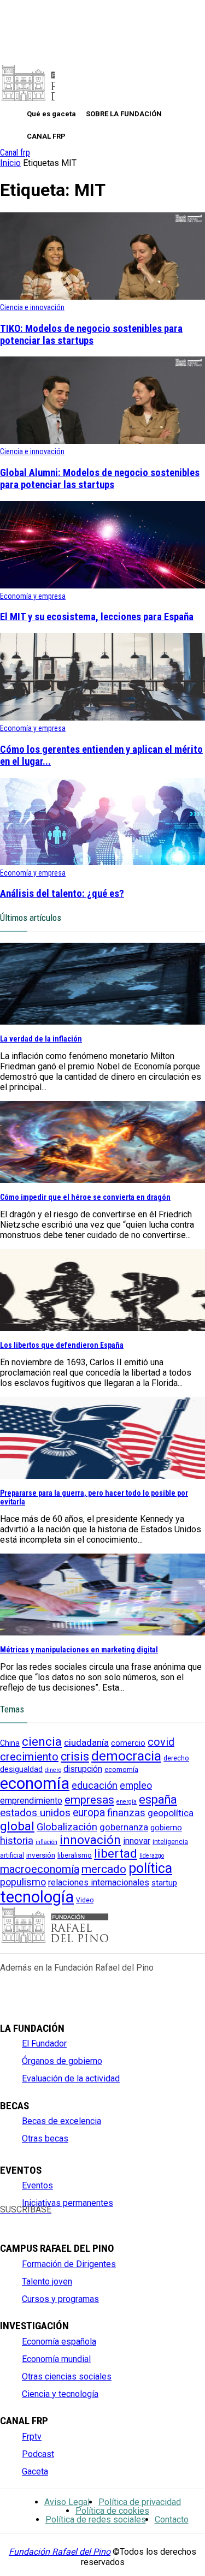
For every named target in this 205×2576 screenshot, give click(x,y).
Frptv (32, 2437)
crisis (75, 1756)
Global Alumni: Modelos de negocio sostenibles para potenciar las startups (100, 479)
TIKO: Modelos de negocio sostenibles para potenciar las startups (91, 335)
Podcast (38, 2454)
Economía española (59, 2342)
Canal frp (15, 153)
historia (17, 1841)
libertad (116, 1854)
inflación (46, 1842)
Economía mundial (56, 2359)
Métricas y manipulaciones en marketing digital (79, 1650)
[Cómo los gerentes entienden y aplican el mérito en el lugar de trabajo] (102, 718)
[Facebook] (6, 2219)
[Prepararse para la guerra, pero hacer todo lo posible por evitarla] (102, 1476)
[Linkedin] (80, 2219)
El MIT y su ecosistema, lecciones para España (97, 617)
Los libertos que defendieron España (62, 1345)
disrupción (83, 1769)
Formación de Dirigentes (69, 2264)
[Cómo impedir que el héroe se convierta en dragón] (102, 1180)
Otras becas (45, 2138)
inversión (41, 1855)
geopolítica (171, 1813)
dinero (53, 1770)
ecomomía (121, 1769)
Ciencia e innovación (32, 307)
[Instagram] (43, 2219)
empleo (136, 1786)
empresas (89, 1799)
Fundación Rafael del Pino (60, 2552)
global (17, 1826)
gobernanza (124, 1827)
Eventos (37, 2185)
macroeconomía (40, 1869)
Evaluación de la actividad (71, 2078)
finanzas (126, 1813)
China (10, 1743)
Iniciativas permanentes (68, 2203)
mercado (104, 1869)
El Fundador (44, 2043)
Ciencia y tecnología (60, 2394)
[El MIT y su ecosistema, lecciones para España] (102, 585)
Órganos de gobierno (62, 2061)
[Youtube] (61, 2219)
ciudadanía (86, 1742)
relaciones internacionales (99, 1882)
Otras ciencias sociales (67, 2376)
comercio (128, 1743)
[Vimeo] (98, 2219)
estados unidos (35, 1813)
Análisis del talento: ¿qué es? (62, 894)
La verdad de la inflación (41, 1039)
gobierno (166, 1828)
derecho (176, 1758)
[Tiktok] (116, 2219)
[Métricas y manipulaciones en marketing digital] (102, 1632)
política (150, 1868)
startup (164, 1883)
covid (161, 1742)
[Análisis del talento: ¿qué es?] (102, 862)
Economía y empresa (33, 596)
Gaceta (35, 2471)
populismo (23, 1882)
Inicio (10, 163)
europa (89, 1813)
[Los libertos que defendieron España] (102, 1328)
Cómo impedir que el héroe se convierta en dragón (85, 1197)
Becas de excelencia (61, 2121)
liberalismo (75, 1855)
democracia (126, 1756)
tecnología (37, 1897)
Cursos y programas (60, 2299)
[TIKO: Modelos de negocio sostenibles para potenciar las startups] (102, 297)
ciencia (42, 1741)
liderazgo (152, 1856)
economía (35, 1783)
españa (158, 1799)
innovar (137, 1841)
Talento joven (47, 2281)
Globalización (67, 1827)
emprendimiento (31, 1801)
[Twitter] (24, 2219)
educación (95, 1785)
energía (127, 1802)
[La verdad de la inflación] (102, 1022)
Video (85, 1900)
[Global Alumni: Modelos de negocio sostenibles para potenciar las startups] (102, 441)
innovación (90, 1840)
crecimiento (29, 1757)
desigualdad (21, 1769)
